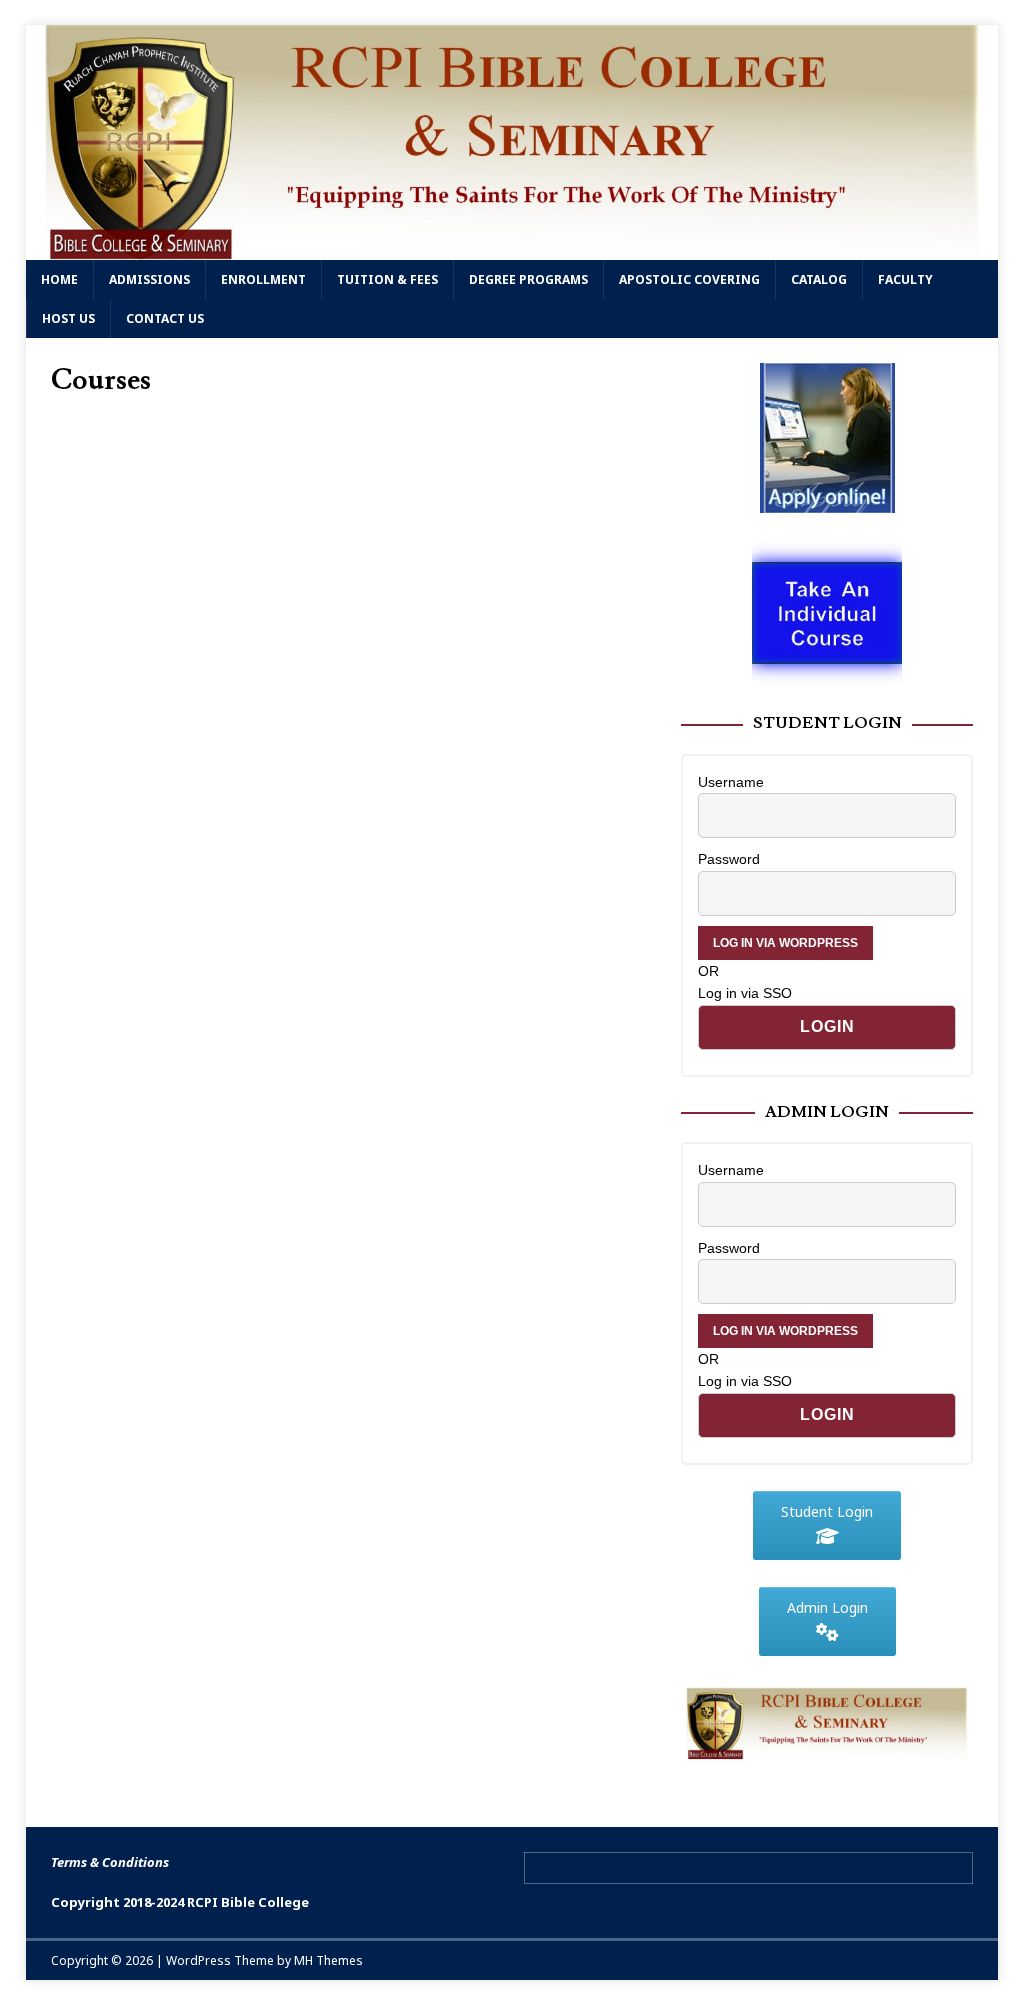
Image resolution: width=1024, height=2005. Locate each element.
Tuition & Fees (387, 279)
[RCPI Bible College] (512, 247)
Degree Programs (528, 279)
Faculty (905, 279)
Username (731, 782)
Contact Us (165, 318)
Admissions (149, 279)
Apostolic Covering (689, 279)
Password (729, 859)
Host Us (68, 318)
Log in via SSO (745, 993)
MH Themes (328, 1960)
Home (59, 279)
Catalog (819, 279)
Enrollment (263, 279)
